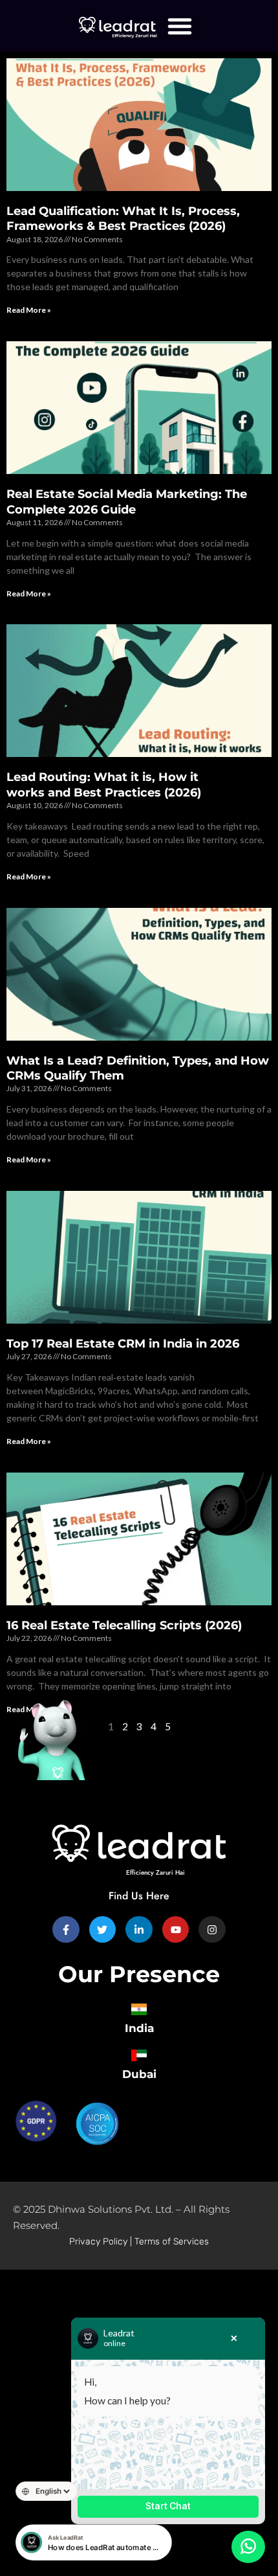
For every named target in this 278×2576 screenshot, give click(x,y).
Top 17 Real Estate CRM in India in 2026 (123, 1344)
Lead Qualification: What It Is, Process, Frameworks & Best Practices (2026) (123, 219)
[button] (180, 26)
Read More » (29, 310)
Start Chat (168, 2506)
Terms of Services (172, 2242)
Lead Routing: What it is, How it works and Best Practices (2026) (105, 785)
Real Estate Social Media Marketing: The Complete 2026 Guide (127, 502)
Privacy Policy (98, 2242)
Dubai (139, 2074)
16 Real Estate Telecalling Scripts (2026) (127, 1625)
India (139, 2028)
